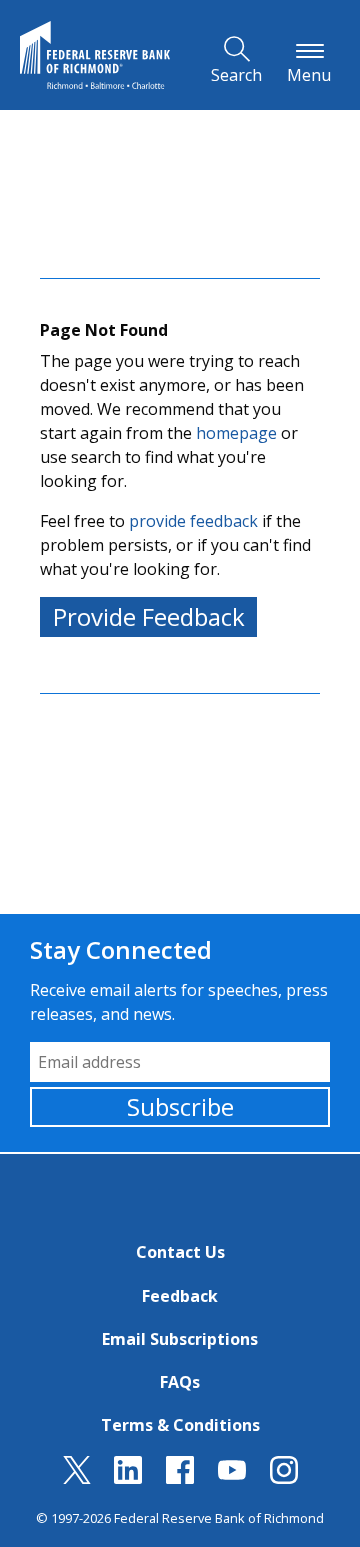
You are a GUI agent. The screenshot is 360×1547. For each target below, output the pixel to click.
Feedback (180, 1296)
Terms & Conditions (180, 1425)
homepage (236, 433)
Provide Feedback (149, 616)
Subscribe (180, 1106)
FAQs (180, 1382)
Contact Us (180, 1252)
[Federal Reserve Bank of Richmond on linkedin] (128, 1478)
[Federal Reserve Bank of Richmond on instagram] (284, 1478)
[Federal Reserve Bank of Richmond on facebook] (180, 1478)
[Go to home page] (95, 55)
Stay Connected (121, 949)
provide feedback (193, 521)
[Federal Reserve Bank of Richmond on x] (77, 1478)
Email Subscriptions (180, 1339)
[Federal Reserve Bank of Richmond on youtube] (232, 1478)
